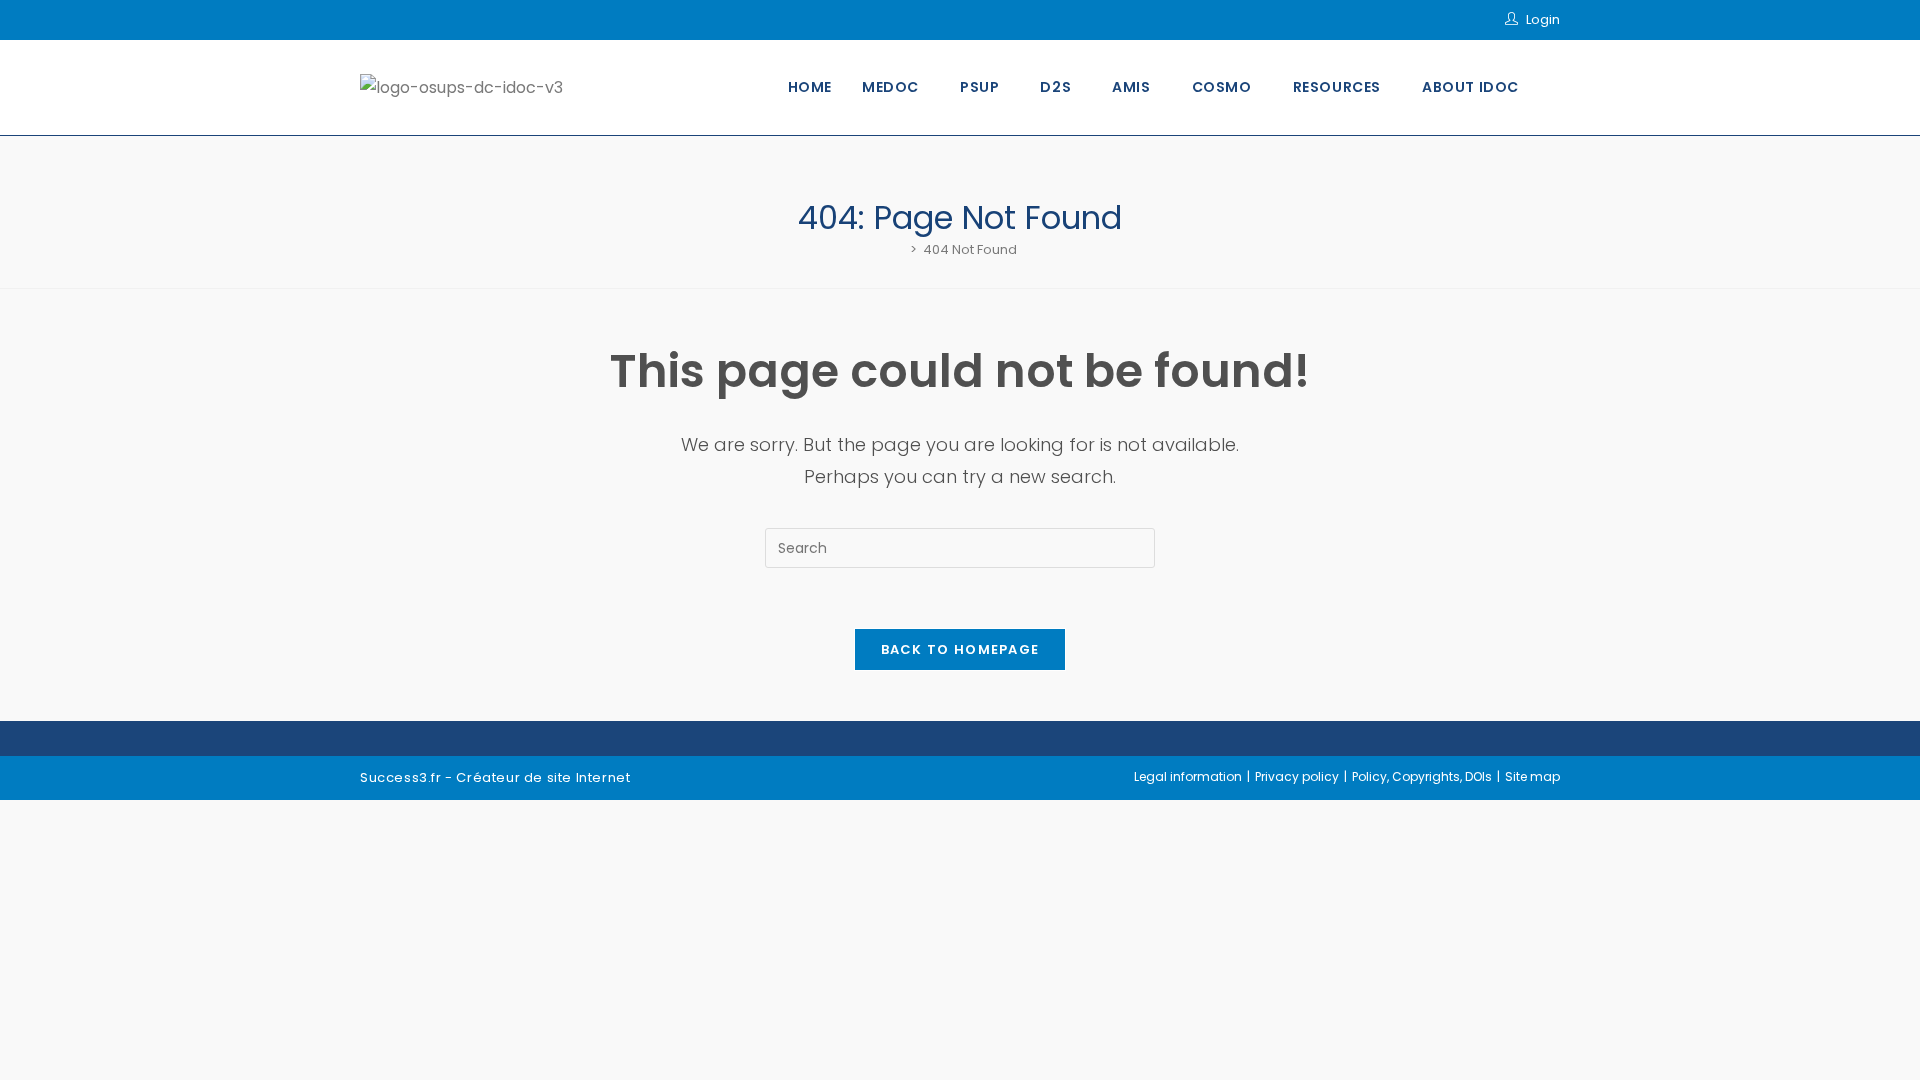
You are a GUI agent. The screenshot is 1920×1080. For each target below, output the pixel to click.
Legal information (1188, 776)
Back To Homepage (960, 649)
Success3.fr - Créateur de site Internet (495, 777)
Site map (1532, 776)
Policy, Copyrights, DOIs (1422, 776)
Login (1543, 19)
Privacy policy (1297, 776)
